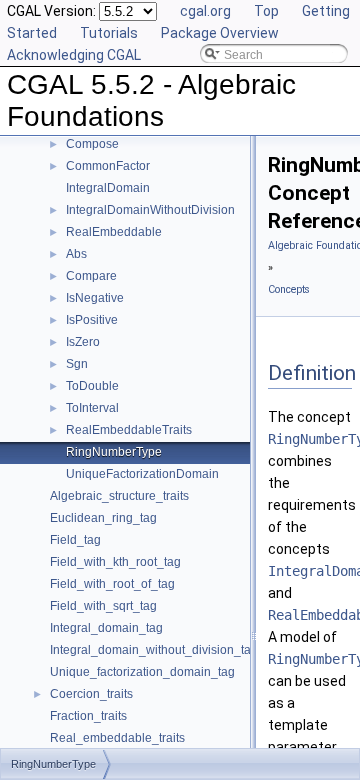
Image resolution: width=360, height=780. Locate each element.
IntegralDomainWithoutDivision (150, 210)
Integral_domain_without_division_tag (154, 650)
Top (266, 11)
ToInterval (92, 408)
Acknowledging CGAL (74, 55)
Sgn (77, 364)
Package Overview (220, 33)
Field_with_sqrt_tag (103, 606)
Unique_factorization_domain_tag (142, 672)
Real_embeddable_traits (117, 738)
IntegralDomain (108, 188)
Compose (92, 144)
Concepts (289, 289)
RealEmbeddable (114, 232)
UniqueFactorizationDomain (142, 474)
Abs (76, 254)
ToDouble (92, 386)
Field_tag (75, 540)
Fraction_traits (88, 716)
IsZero (83, 342)
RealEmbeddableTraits (129, 430)
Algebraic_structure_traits (119, 496)
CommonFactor (108, 166)
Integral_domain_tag (106, 628)
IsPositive (92, 320)
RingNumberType (114, 452)
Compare (91, 276)
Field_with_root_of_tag (112, 584)
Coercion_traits (91, 694)
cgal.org (205, 11)
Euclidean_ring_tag (103, 518)
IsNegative (95, 298)
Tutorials (109, 33)
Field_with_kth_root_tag (115, 562)
